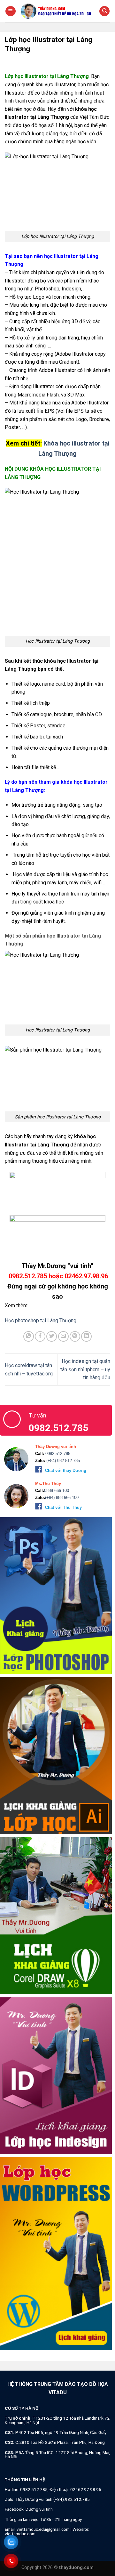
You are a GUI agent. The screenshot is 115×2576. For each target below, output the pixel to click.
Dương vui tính (39, 2509)
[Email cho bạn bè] (63, 1336)
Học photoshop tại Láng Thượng (41, 1320)
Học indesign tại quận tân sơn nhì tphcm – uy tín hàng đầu (85, 1369)
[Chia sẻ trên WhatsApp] (29, 1336)
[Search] (104, 11)
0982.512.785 (57, 1454)
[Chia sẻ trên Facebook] (40, 1336)
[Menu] (11, 11)
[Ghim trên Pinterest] (75, 1336)
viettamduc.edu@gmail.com (43, 2529)
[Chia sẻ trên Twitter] (52, 1336)
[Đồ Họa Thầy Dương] (57, 11)
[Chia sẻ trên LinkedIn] (86, 1336)
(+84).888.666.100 (62, 1498)
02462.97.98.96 (86, 2489)
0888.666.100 (57, 1491)
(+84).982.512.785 (62, 1461)
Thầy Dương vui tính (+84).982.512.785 (53, 2499)
